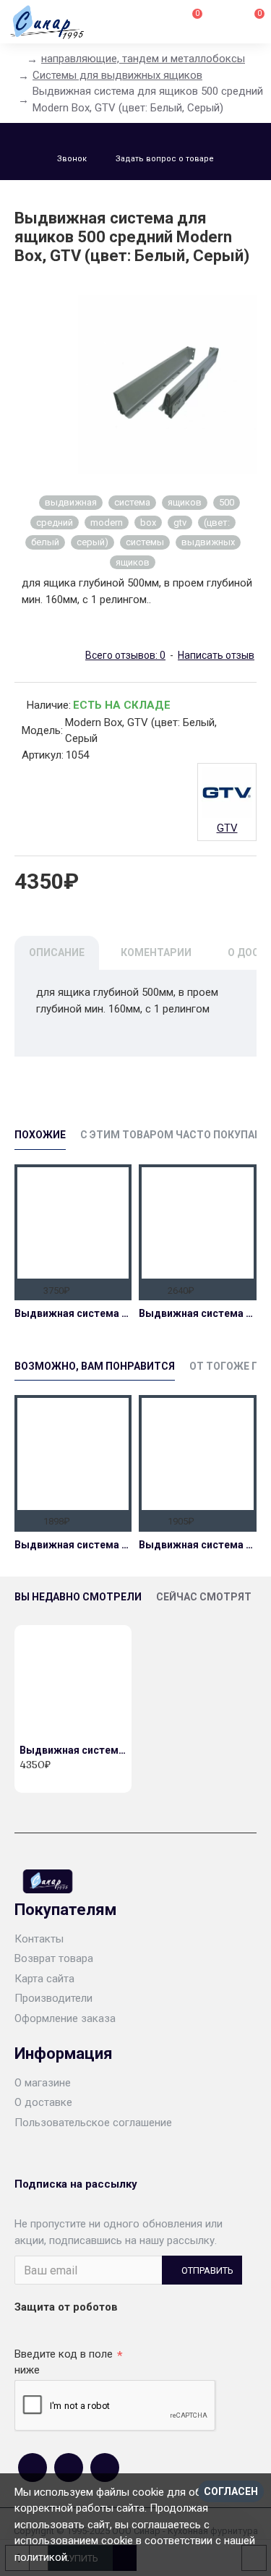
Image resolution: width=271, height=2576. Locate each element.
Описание (57, 952)
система (132, 502)
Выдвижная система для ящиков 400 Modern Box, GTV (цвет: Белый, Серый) (197, 1545)
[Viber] (105, 2468)
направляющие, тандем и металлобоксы (143, 59)
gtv (180, 523)
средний (55, 523)
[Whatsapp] (69, 2468)
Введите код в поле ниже (64, 2362)
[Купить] (29, 1289)
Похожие (40, 1135)
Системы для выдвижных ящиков (117, 75)
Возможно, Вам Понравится (95, 1366)
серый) (93, 542)
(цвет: (217, 523)
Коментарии (156, 952)
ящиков (185, 502)
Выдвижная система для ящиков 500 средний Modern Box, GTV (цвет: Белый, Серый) (73, 1750)
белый (45, 542)
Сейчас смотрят (204, 1597)
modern (107, 523)
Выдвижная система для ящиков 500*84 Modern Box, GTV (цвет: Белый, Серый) (73, 1313)
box (148, 523)
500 (227, 502)
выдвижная (71, 502)
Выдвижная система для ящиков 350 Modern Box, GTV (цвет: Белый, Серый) (73, 1545)
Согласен (231, 2491)
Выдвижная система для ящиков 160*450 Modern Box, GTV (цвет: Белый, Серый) (197, 1313)
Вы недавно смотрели (78, 1597)
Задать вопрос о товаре (165, 159)
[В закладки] (117, 1289)
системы (145, 542)
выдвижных (208, 542)
